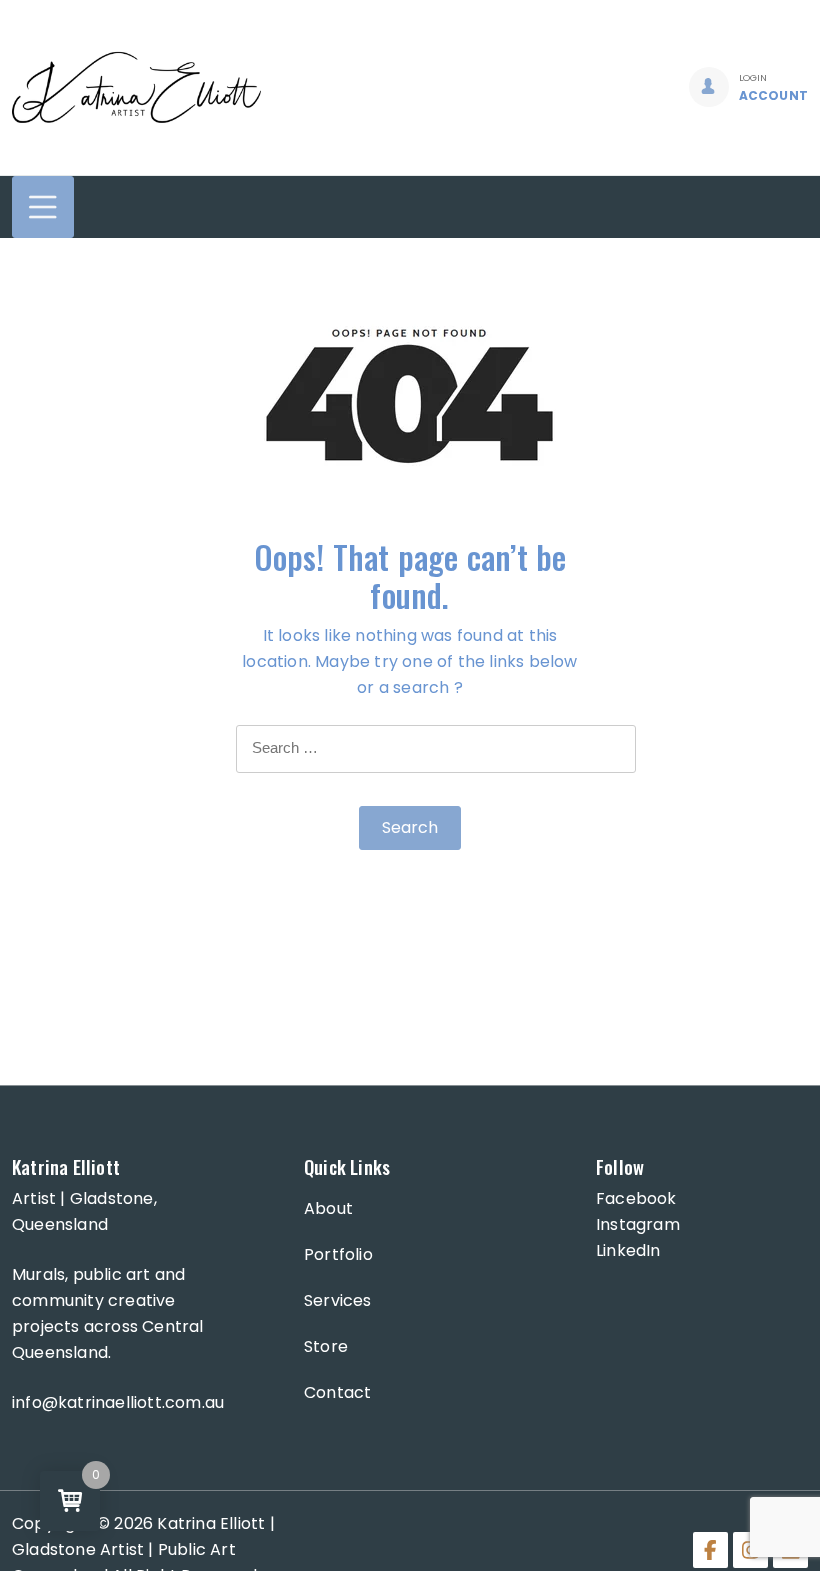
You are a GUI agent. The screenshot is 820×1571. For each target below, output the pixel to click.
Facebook (636, 1198)
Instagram (638, 1224)
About (328, 1208)
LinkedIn (628, 1250)
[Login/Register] (709, 87)
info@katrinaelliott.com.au (118, 1402)
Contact (337, 1392)
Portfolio (338, 1254)
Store (326, 1346)
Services (338, 1300)
